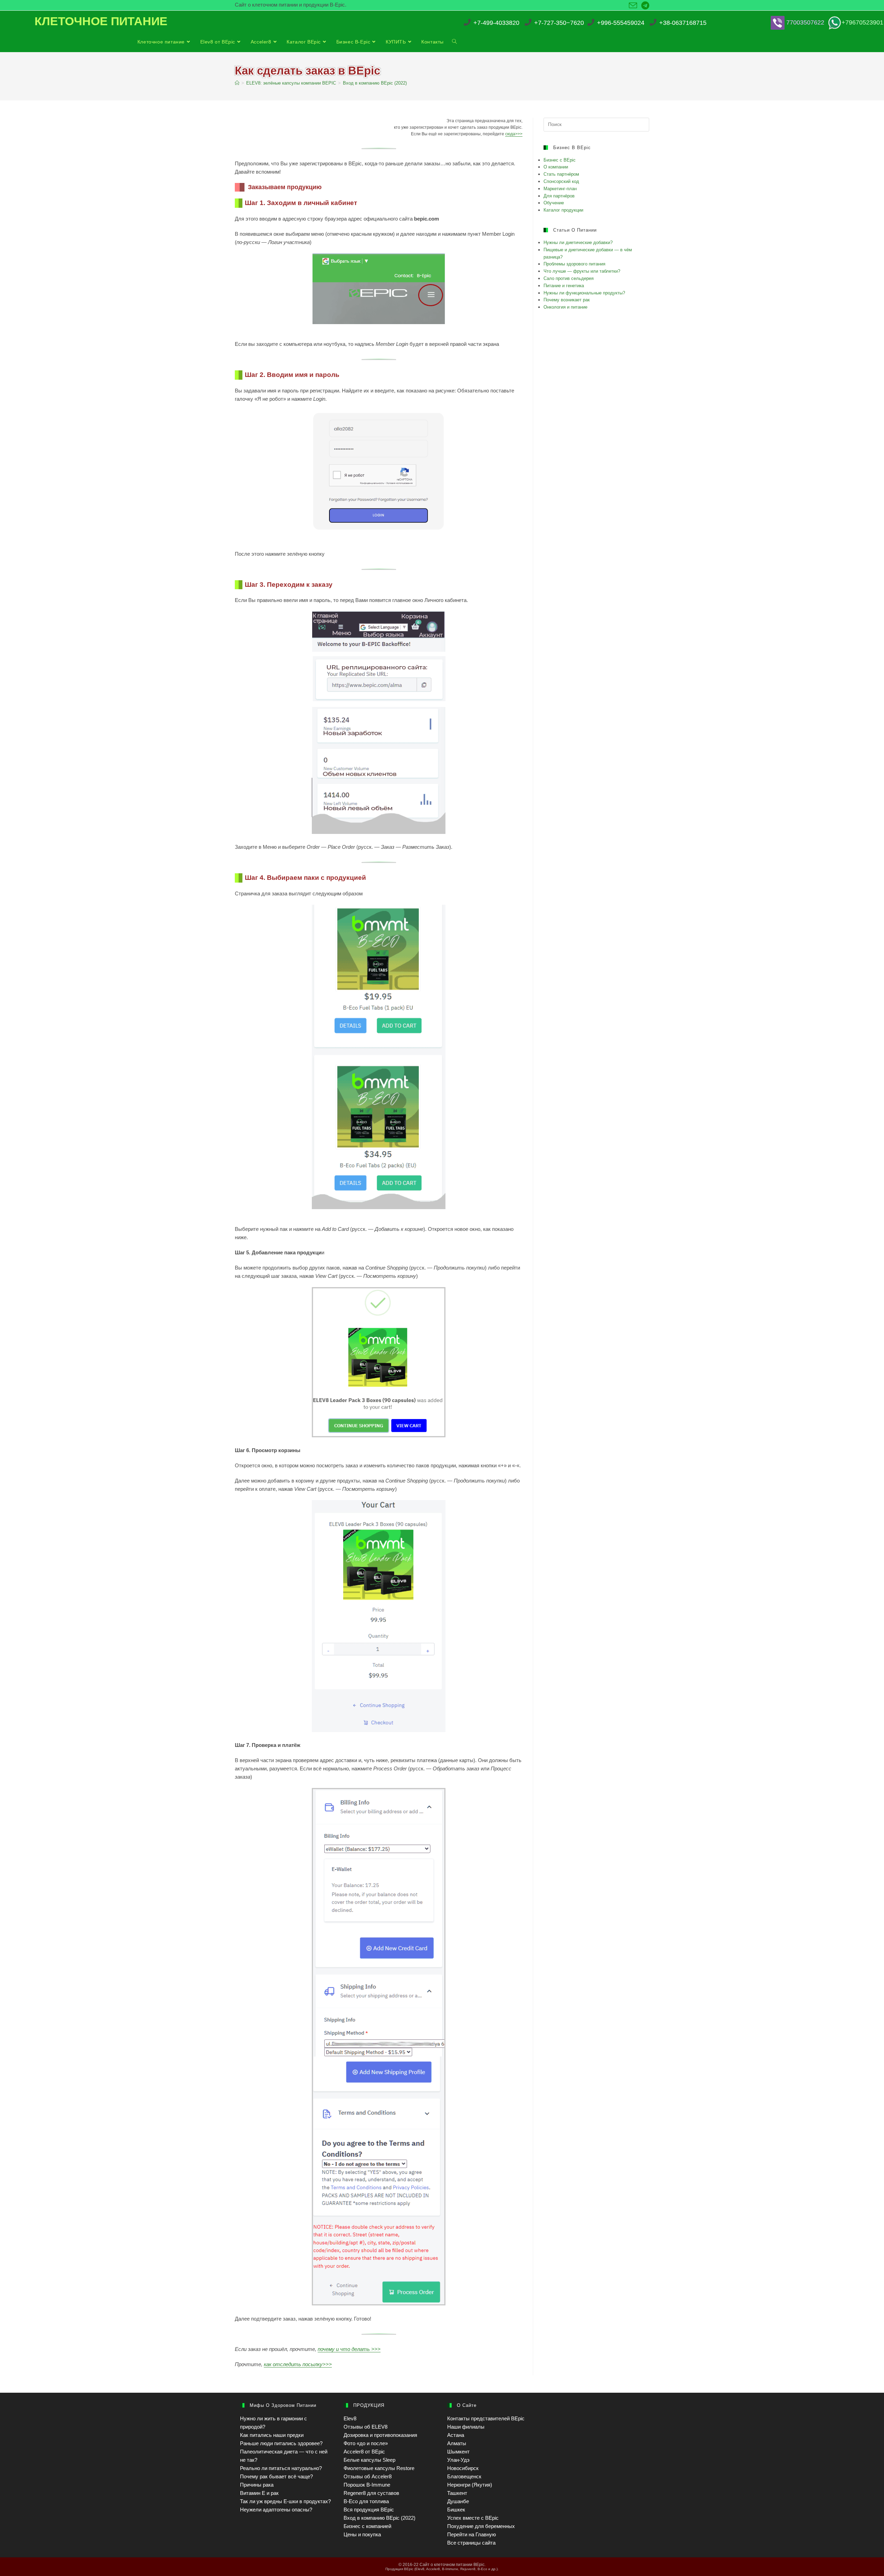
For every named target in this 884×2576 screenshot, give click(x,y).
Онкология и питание (565, 307)
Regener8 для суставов (371, 2493)
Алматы (457, 2443)
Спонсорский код (561, 181)
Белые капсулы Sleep (369, 2460)
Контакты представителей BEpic (486, 2418)
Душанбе (458, 2501)
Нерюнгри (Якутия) (470, 2485)
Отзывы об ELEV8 (366, 2427)
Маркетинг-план (560, 189)
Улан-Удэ (458, 2460)
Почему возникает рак (567, 300)
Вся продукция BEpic (369, 2510)
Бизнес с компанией (367, 2526)
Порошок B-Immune (367, 2485)
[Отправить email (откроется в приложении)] (633, 6)
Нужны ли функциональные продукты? (584, 293)
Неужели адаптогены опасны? (276, 2510)
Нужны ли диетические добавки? (578, 242)
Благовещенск (464, 2476)
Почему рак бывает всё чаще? (276, 2476)
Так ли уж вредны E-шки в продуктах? (285, 2501)
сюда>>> (514, 134)
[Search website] (454, 42)
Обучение (554, 203)
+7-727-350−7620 (559, 23)
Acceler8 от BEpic (364, 2452)
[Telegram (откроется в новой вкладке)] (644, 6)
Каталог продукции (563, 210)
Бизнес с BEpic (560, 160)
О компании (556, 167)
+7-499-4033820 (496, 23)
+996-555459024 (621, 23)
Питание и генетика (564, 286)
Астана (456, 2435)
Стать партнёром (561, 174)
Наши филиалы (466, 2427)
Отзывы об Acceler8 (368, 2476)
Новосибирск (463, 2468)
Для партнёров (559, 196)
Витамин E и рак (259, 2493)
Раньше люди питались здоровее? (281, 2443)
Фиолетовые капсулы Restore (379, 2468)
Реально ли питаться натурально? (281, 2468)
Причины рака (257, 2485)
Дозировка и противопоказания (380, 2435)
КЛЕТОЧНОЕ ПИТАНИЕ (101, 21)
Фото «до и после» (366, 2443)
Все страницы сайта (471, 2543)
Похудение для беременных (481, 2526)
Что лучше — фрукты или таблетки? (582, 271)
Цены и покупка (362, 2534)
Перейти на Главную (472, 2534)
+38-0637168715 (683, 23)
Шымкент (458, 2452)
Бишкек (456, 2510)
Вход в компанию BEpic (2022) (379, 2518)
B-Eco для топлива (366, 2501)
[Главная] (237, 83)
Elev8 (350, 2418)
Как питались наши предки (272, 2435)
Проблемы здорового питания (574, 264)
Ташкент (457, 2493)
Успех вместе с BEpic (473, 2518)
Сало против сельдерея (569, 278)
